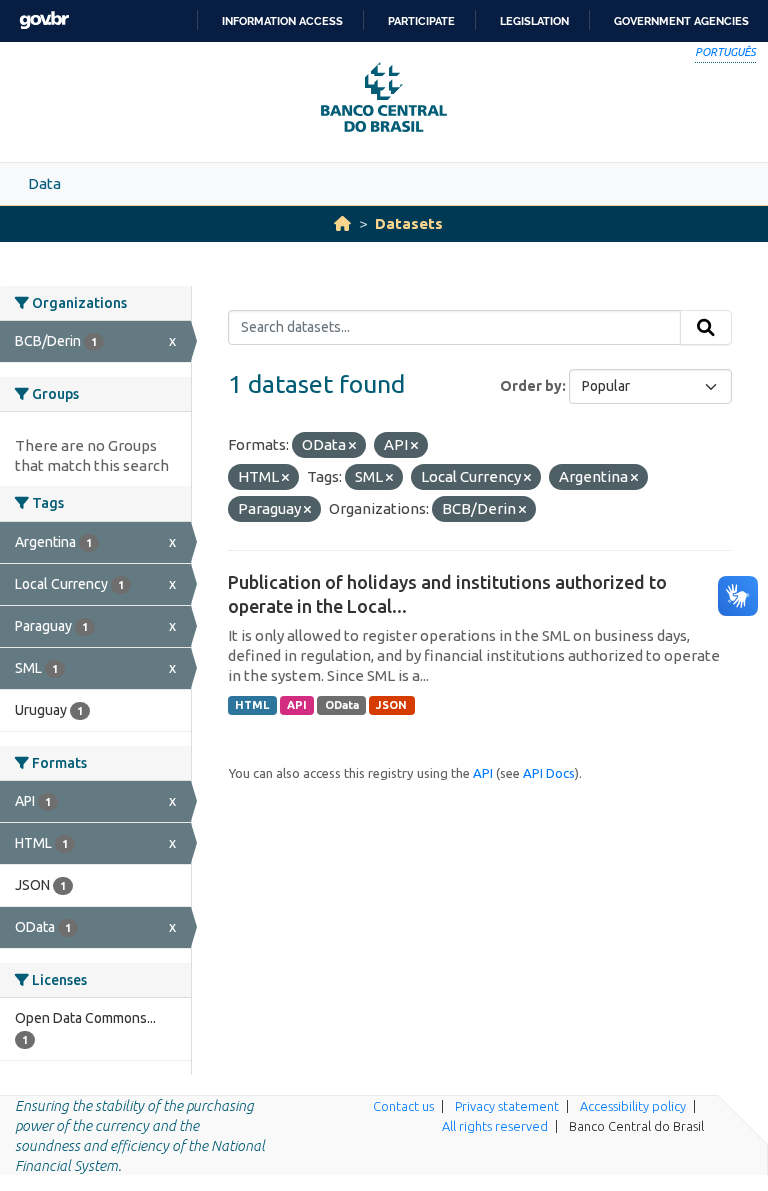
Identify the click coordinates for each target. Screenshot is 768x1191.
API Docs (549, 773)
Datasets (409, 223)
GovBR (44, 20)
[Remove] (352, 446)
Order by (531, 386)
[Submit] (706, 328)
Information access (282, 21)
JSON (391, 705)
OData (342, 705)
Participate (421, 21)
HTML (252, 705)
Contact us (403, 1106)
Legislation (534, 21)
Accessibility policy (633, 1106)
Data (44, 183)
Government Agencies (681, 21)
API (297, 705)
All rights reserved (495, 1126)
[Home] (342, 223)
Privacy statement (507, 1106)
